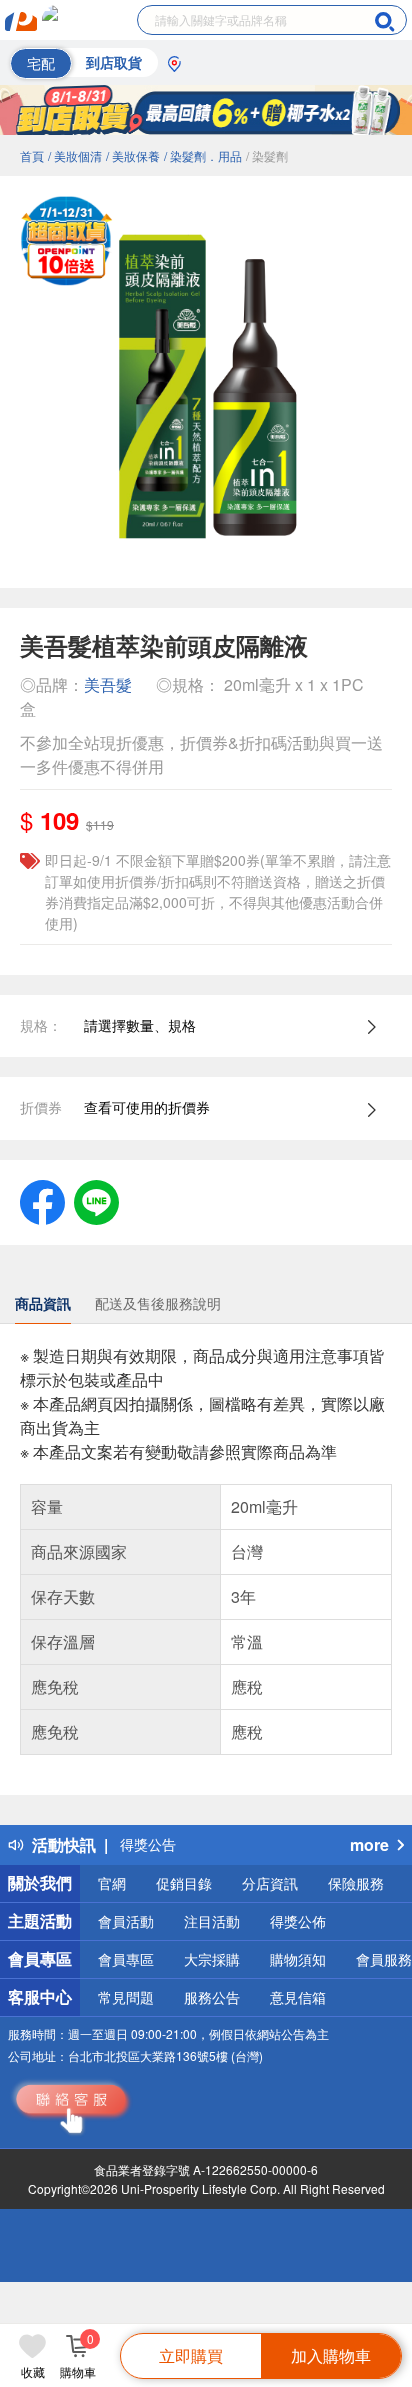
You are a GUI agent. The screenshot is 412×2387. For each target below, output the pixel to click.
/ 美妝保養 (133, 155)
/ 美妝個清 (75, 155)
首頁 (32, 155)
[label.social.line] (96, 1200)
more (369, 1844)
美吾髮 (108, 684)
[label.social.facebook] (42, 1200)
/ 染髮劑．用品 (203, 155)
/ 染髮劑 (267, 155)
